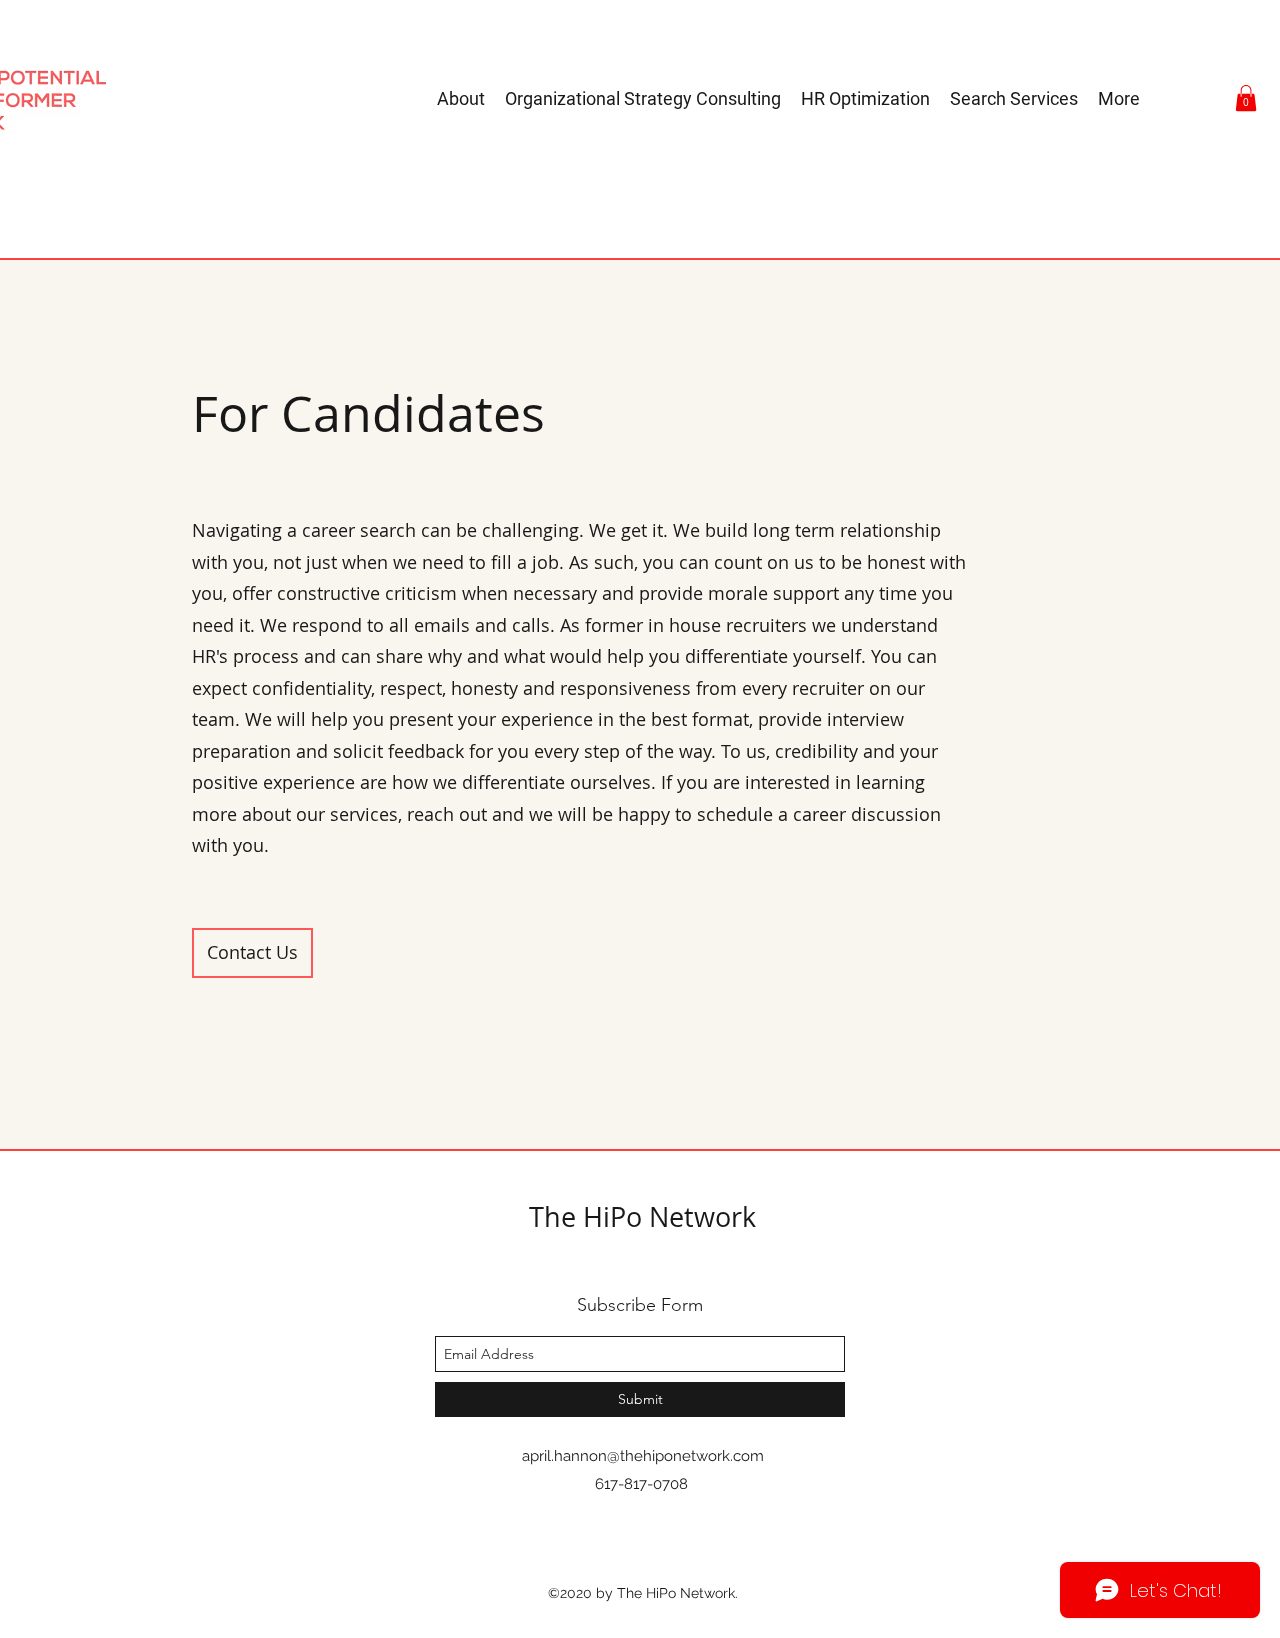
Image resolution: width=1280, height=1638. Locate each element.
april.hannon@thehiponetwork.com (643, 1456)
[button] (1246, 98)
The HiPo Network (642, 1217)
